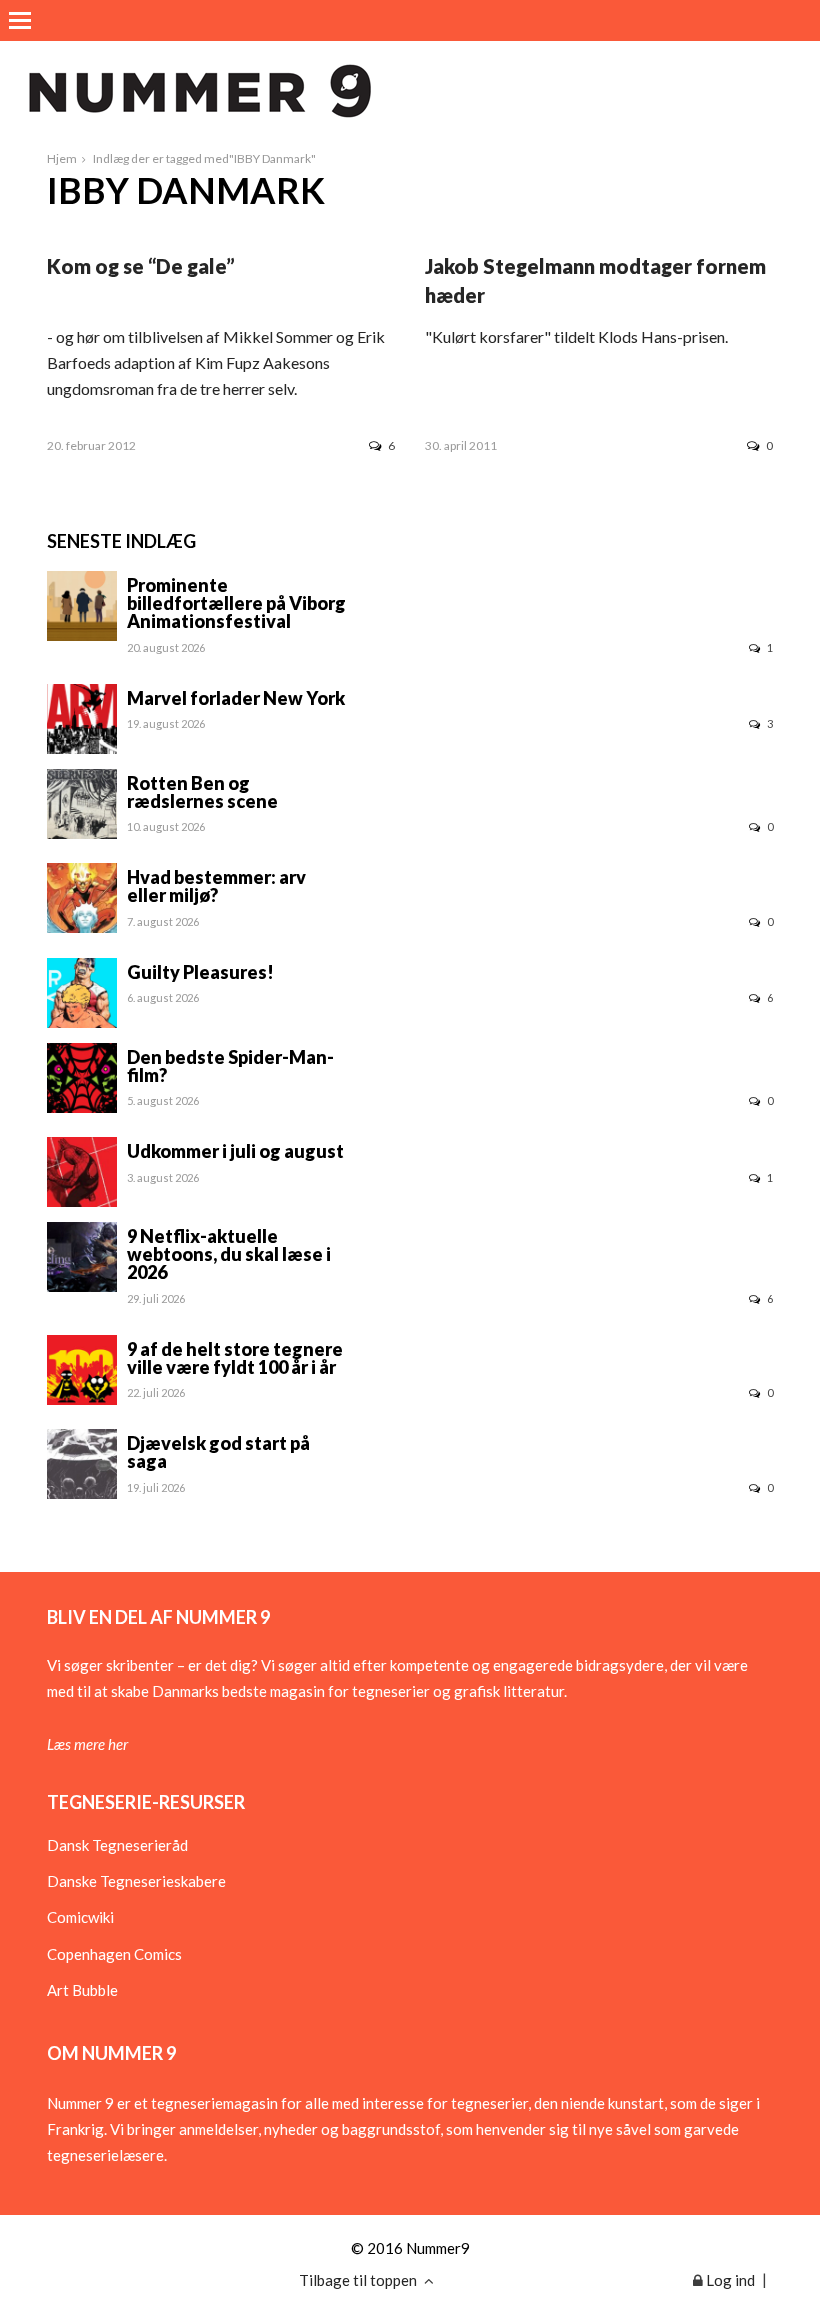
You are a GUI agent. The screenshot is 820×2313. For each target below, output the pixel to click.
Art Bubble (82, 1990)
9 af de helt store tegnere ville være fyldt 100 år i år (235, 1358)
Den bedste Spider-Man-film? (230, 1066)
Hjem (62, 158)
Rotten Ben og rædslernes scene (202, 792)
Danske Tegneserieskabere (136, 1881)
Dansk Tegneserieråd (117, 1845)
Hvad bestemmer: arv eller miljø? (216, 886)
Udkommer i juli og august (235, 1151)
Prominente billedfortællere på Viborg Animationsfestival (236, 603)
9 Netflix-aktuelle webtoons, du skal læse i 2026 (229, 1254)
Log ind (729, 2280)
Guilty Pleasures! (200, 972)
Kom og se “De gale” (141, 266)
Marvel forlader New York (236, 698)
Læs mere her (87, 1744)
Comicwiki (80, 1917)
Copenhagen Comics (114, 1954)
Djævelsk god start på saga (218, 1452)
